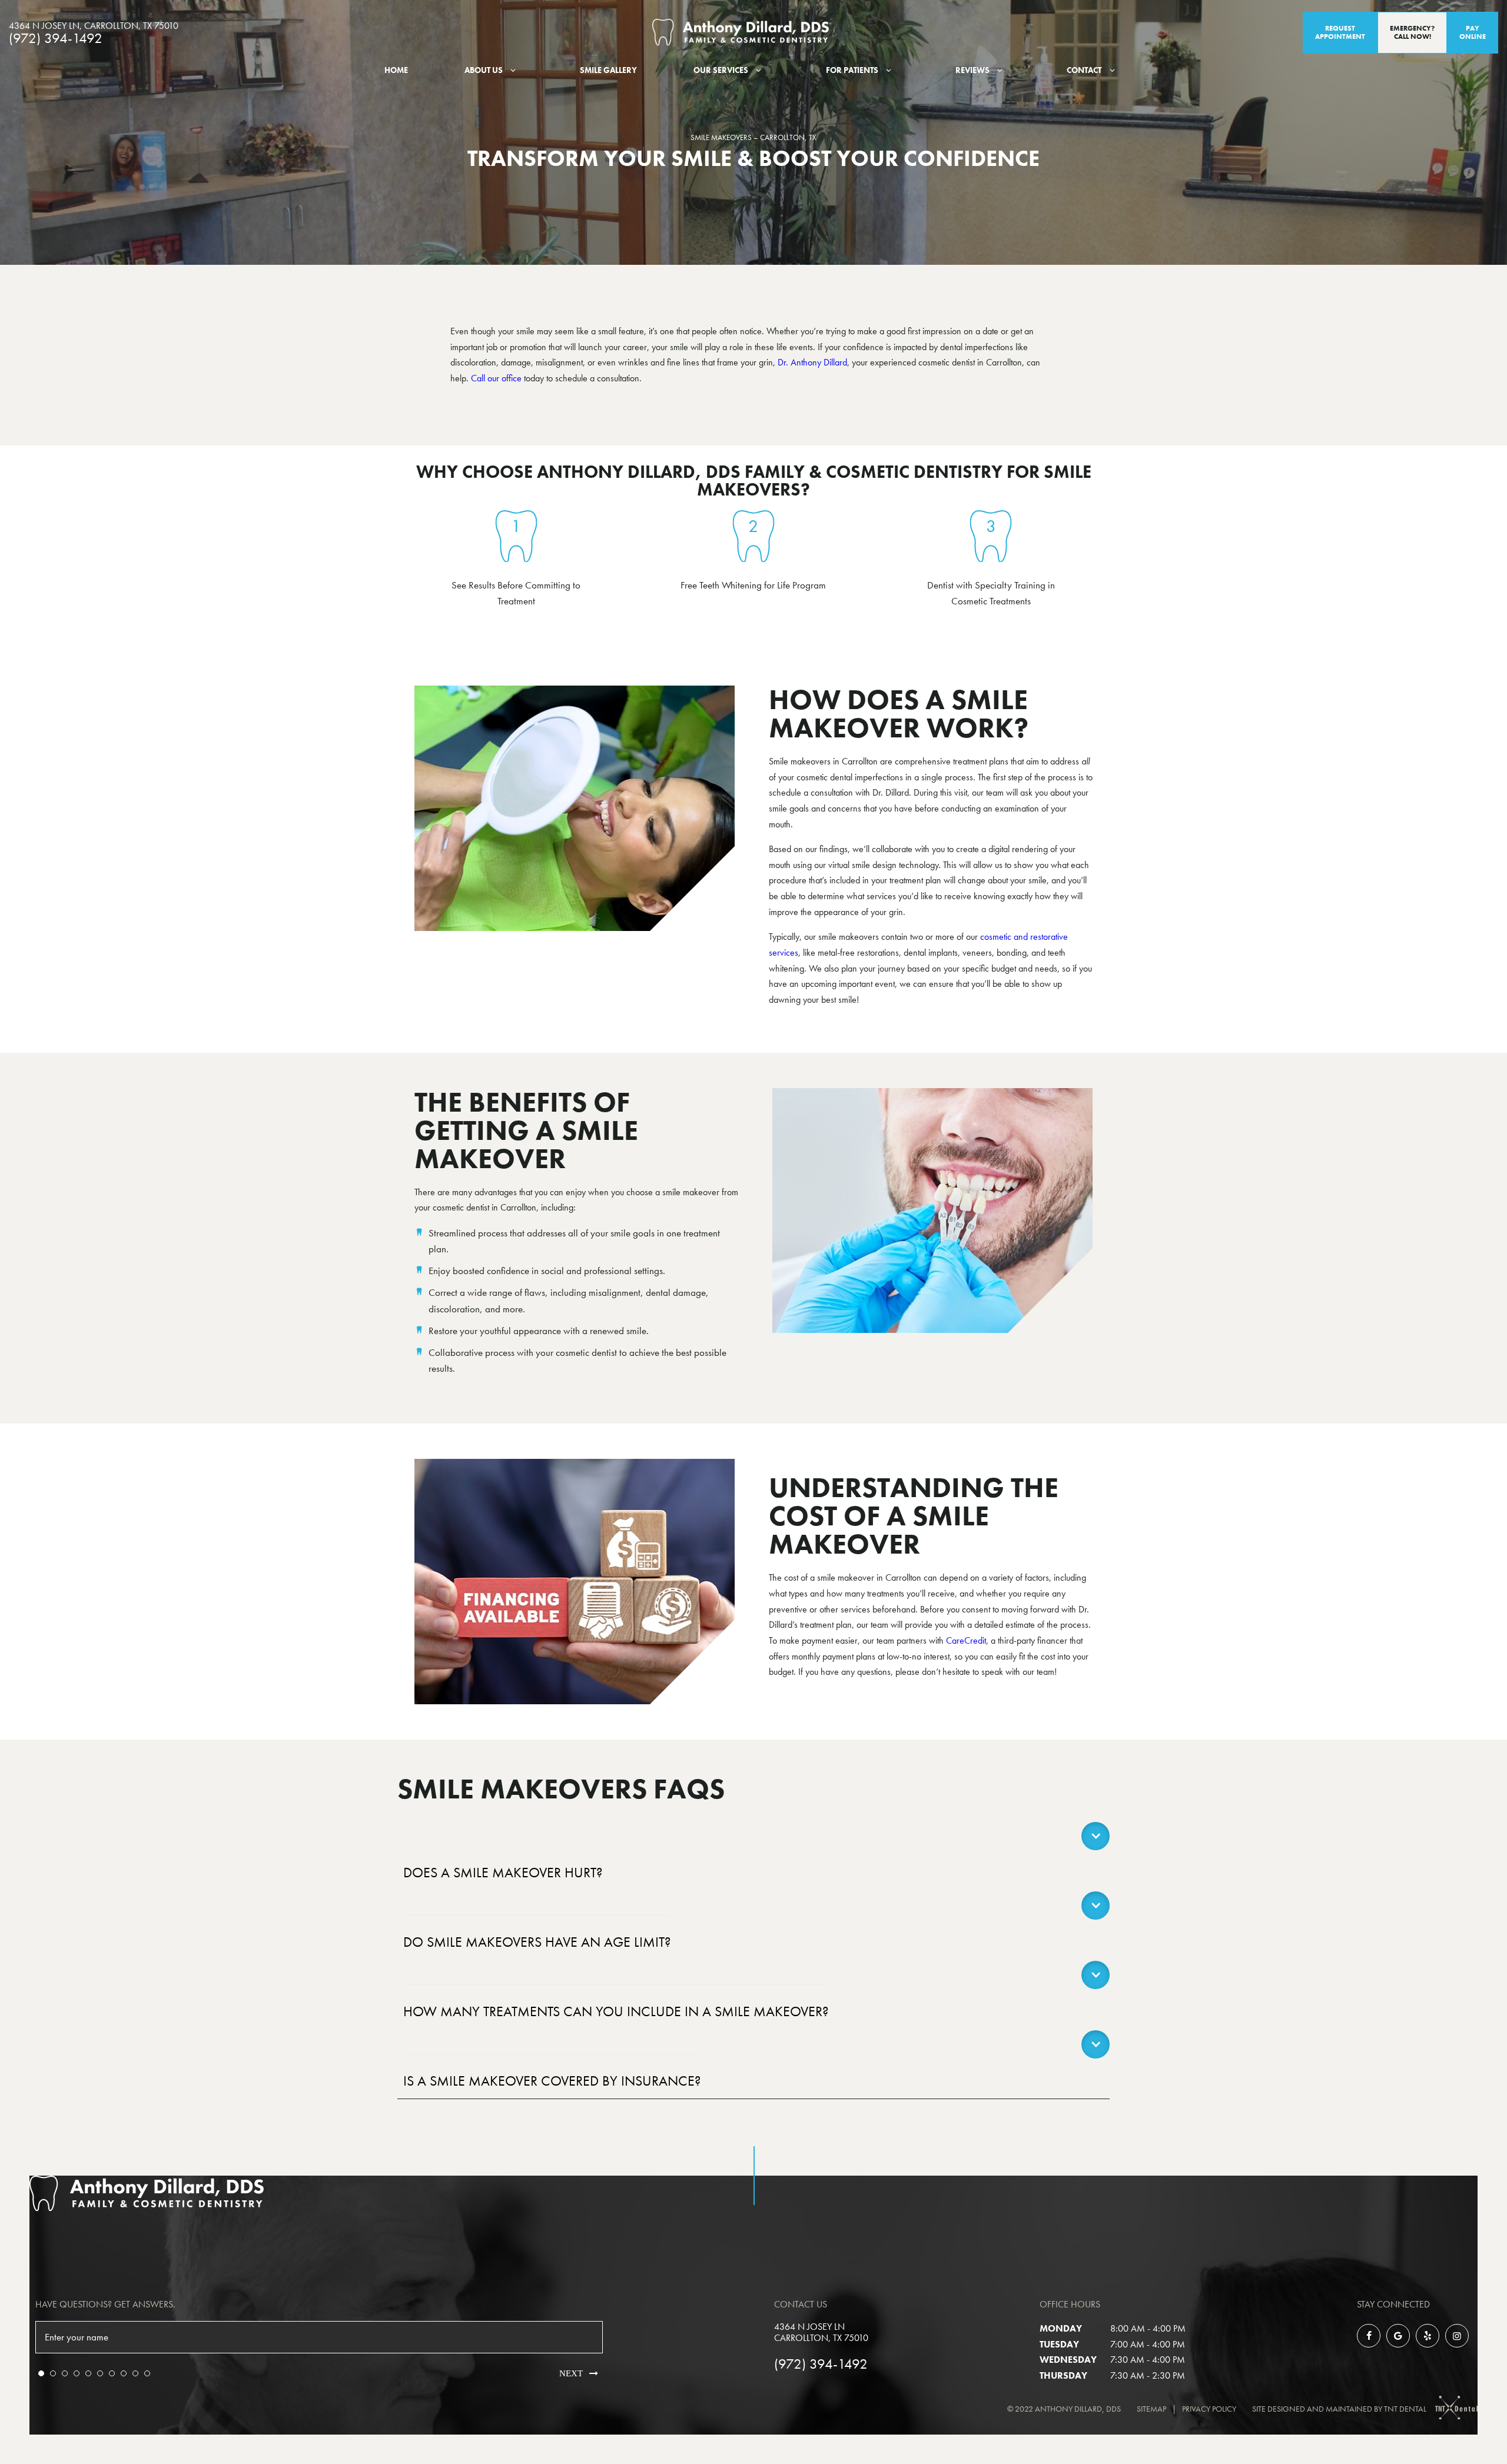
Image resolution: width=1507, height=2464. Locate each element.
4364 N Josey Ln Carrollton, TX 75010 (821, 2332)
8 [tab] (124, 2373)
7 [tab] (112, 2373)
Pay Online (1473, 32)
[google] (1398, 2336)
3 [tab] (65, 2373)
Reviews (972, 70)
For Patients (852, 70)
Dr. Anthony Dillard (812, 362)
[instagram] (1457, 2336)
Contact (1084, 70)
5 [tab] (88, 2373)
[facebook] (1369, 2336)
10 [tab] (147, 2373)
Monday (1061, 2328)
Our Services (721, 70)
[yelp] (1428, 2336)
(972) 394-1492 (56, 38)
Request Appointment (1340, 32)
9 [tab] (135, 2373)
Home (396, 70)
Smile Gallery (608, 70)
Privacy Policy (1209, 2409)
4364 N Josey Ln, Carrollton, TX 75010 (94, 26)
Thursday (1063, 2375)
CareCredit (966, 1640)
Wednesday (1068, 2360)
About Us (484, 70)
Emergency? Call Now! (1412, 32)
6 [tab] (100, 2373)
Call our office (496, 378)
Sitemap (1151, 2409)
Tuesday (1059, 2344)
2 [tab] (53, 2373)
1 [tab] (41, 2373)
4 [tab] (77, 2373)
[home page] (741, 32)
